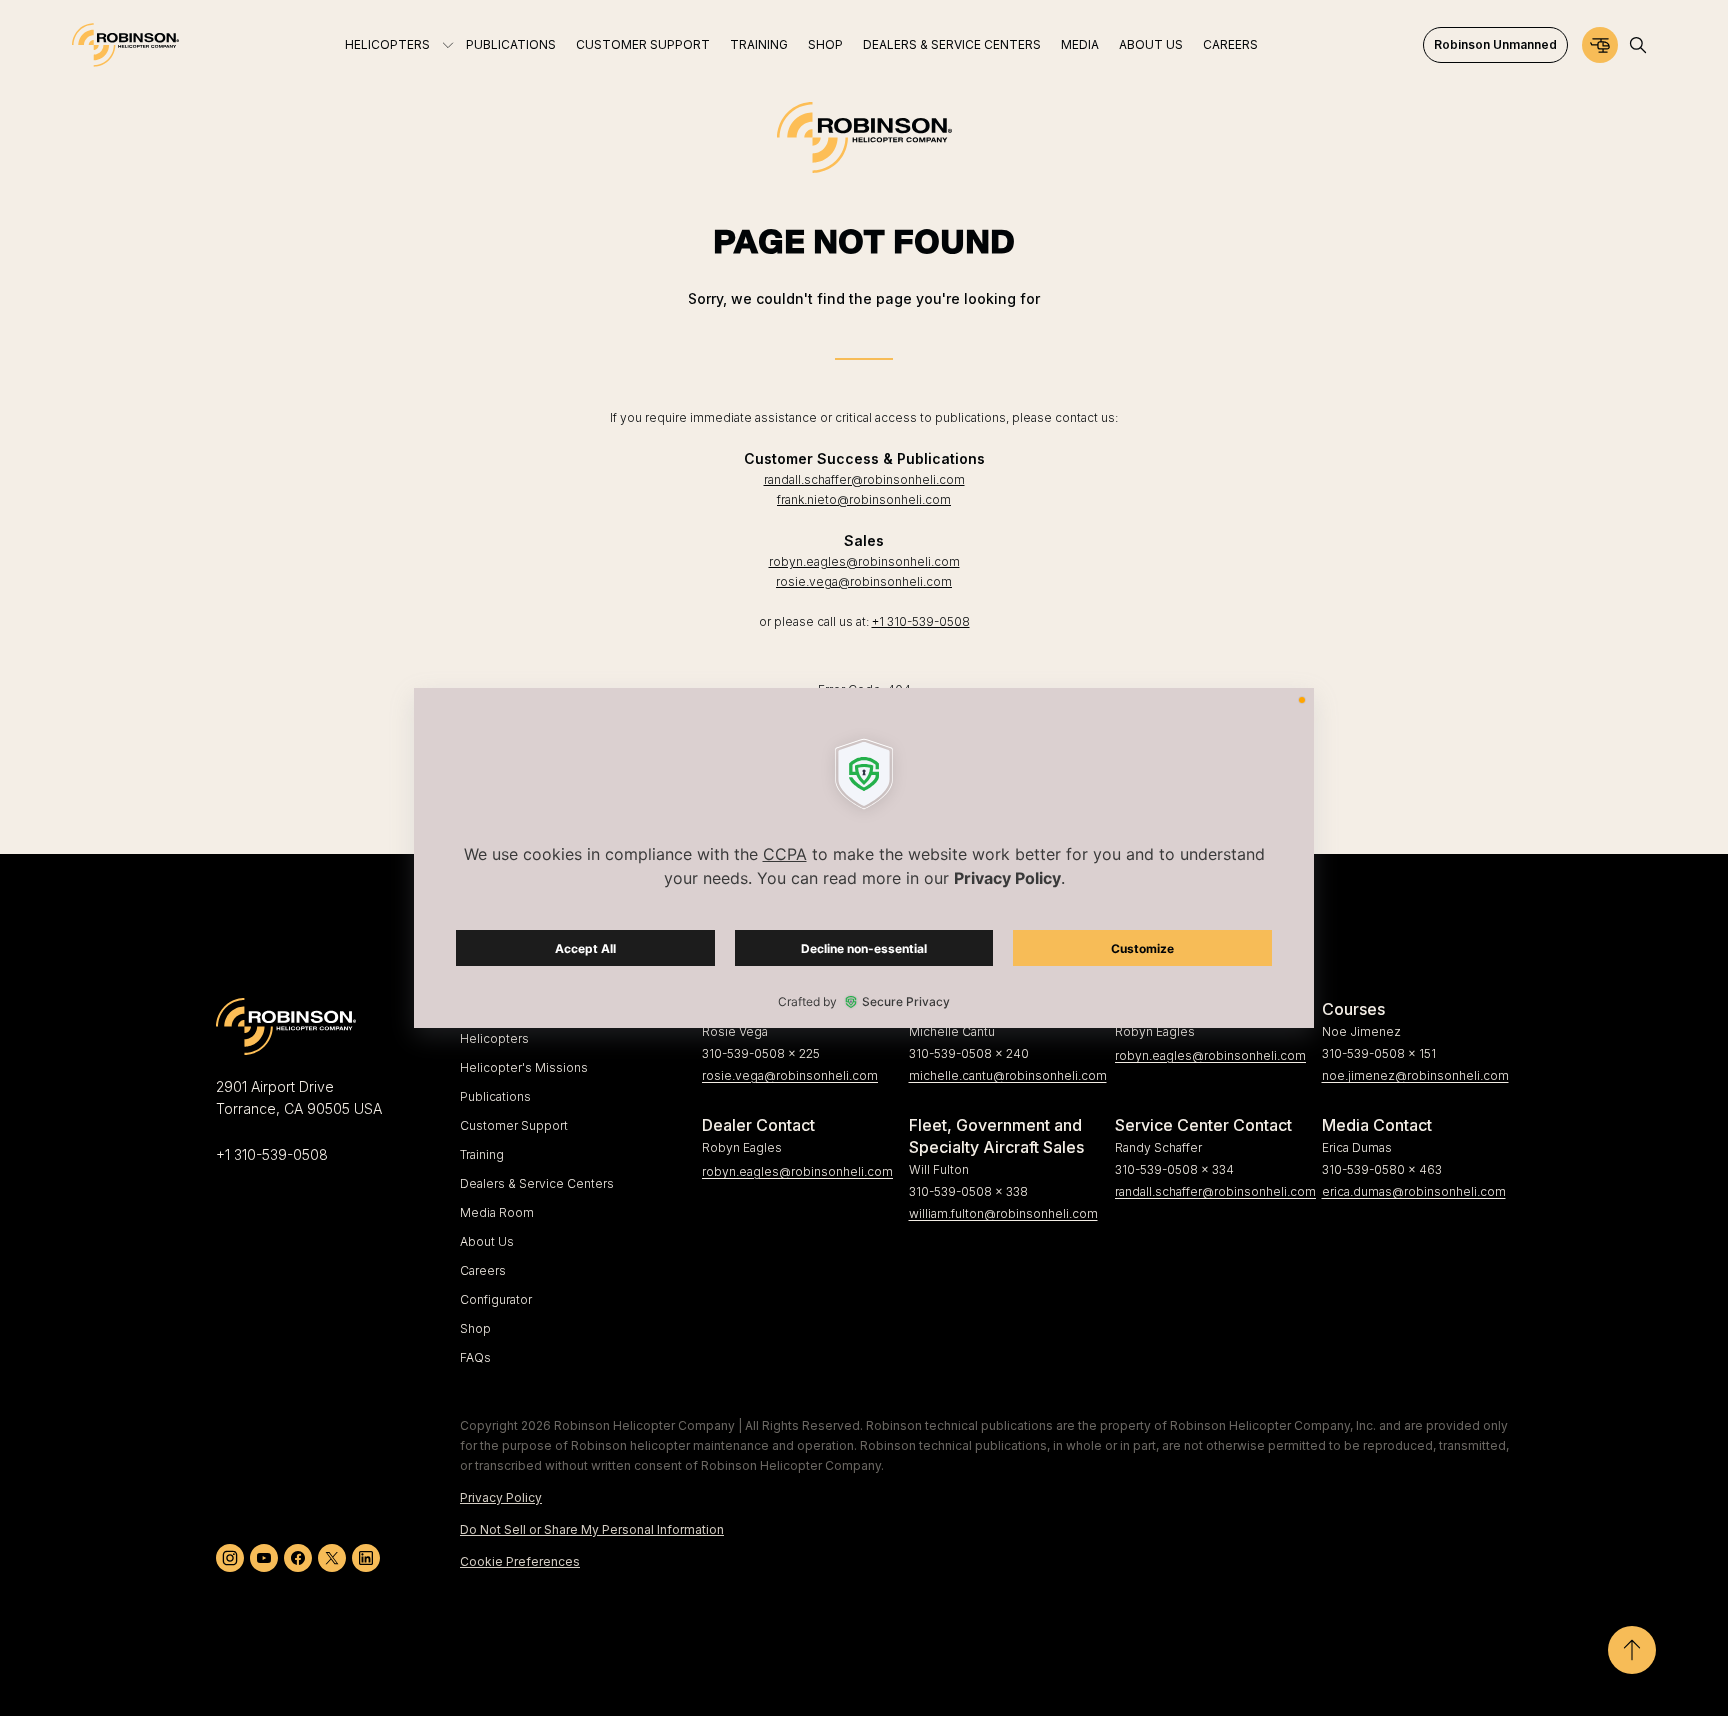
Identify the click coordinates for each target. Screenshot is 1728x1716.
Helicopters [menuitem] (387, 44)
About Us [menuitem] (1151, 44)
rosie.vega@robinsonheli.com (864, 581)
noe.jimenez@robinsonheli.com (1415, 1075)
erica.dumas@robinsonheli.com (1414, 1191)
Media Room (497, 1212)
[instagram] (230, 1558)
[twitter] (332, 1558)
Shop (475, 1328)
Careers (483, 1270)
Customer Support (514, 1125)
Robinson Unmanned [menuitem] (1495, 44)
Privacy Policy (501, 1497)
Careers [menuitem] (1230, 44)
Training (482, 1154)
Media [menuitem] (1080, 44)
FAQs (475, 1357)
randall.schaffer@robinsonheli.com (864, 479)
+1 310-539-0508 (921, 621)
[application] (864, 858)
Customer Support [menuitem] (643, 44)
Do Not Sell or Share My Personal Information (592, 1529)
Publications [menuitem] (511, 44)
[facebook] (298, 1558)
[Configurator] (1600, 45)
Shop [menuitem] (825, 44)
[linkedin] (366, 1558)
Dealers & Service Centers (537, 1183)
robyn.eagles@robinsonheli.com (864, 561)
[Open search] (1638, 45)
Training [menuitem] (759, 44)
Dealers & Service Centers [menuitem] (952, 44)
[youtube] (264, 1558)
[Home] (125, 45)
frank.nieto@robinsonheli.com (864, 499)
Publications (495, 1096)
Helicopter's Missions (524, 1067)
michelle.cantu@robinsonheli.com (1004, 1075)
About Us (487, 1241)
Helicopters (494, 1038)
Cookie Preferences (520, 1561)
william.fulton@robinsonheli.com (1003, 1213)
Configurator (496, 1299)
